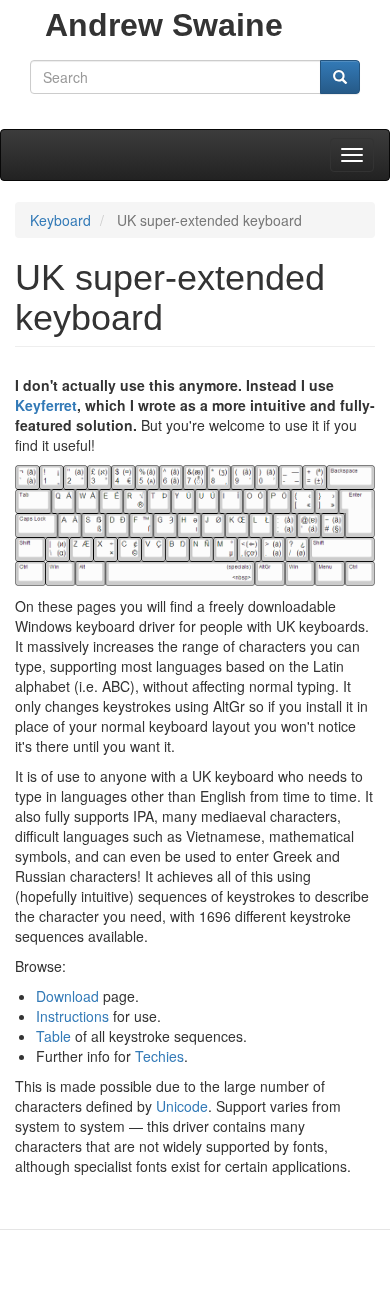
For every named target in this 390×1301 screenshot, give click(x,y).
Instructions (72, 1016)
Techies (159, 1056)
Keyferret (46, 405)
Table (53, 1036)
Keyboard (60, 220)
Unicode (182, 1106)
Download (67, 996)
